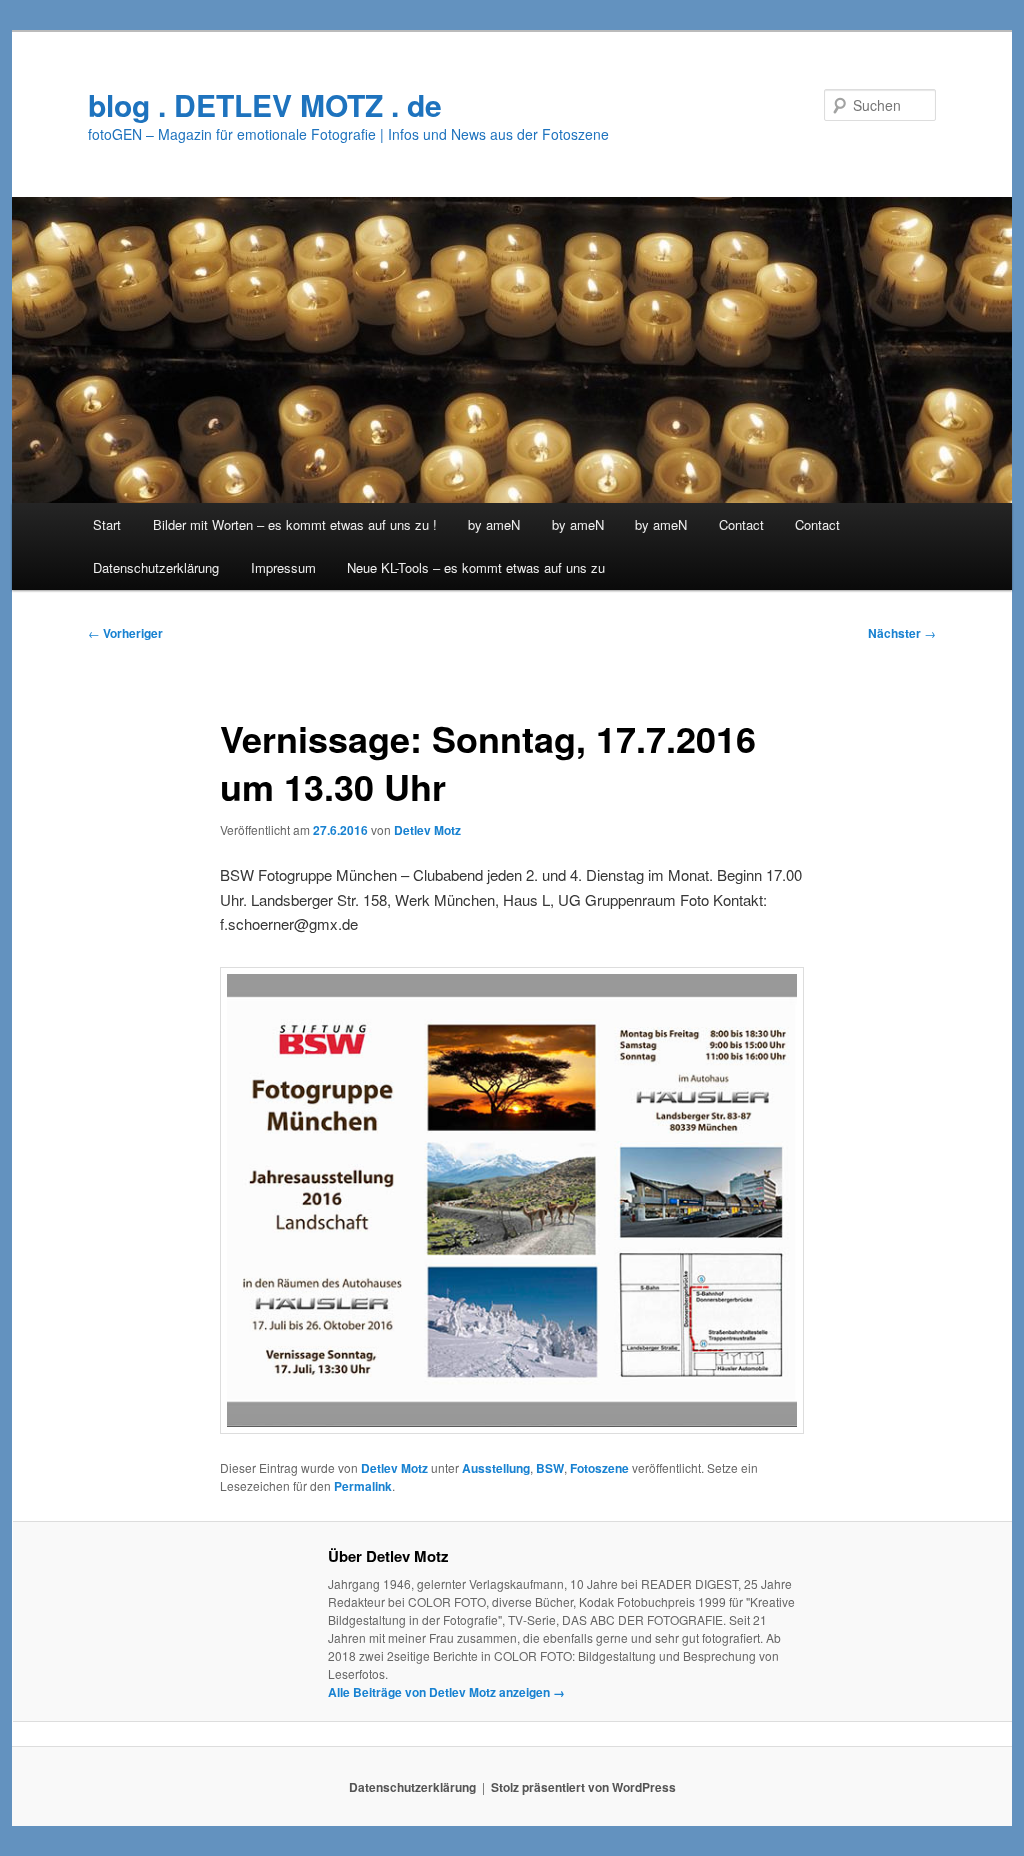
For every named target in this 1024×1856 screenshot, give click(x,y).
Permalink (363, 1486)
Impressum (283, 567)
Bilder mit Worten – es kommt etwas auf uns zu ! (295, 524)
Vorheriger (125, 633)
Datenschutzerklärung (156, 567)
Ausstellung (496, 1468)
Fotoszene (599, 1468)
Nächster (902, 633)
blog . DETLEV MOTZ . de (265, 104)
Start (107, 524)
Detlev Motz (427, 830)
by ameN (494, 524)
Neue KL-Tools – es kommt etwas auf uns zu (476, 567)
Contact (741, 524)
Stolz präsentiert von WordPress (583, 1787)
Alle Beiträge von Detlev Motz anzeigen (446, 1692)
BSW (550, 1468)
